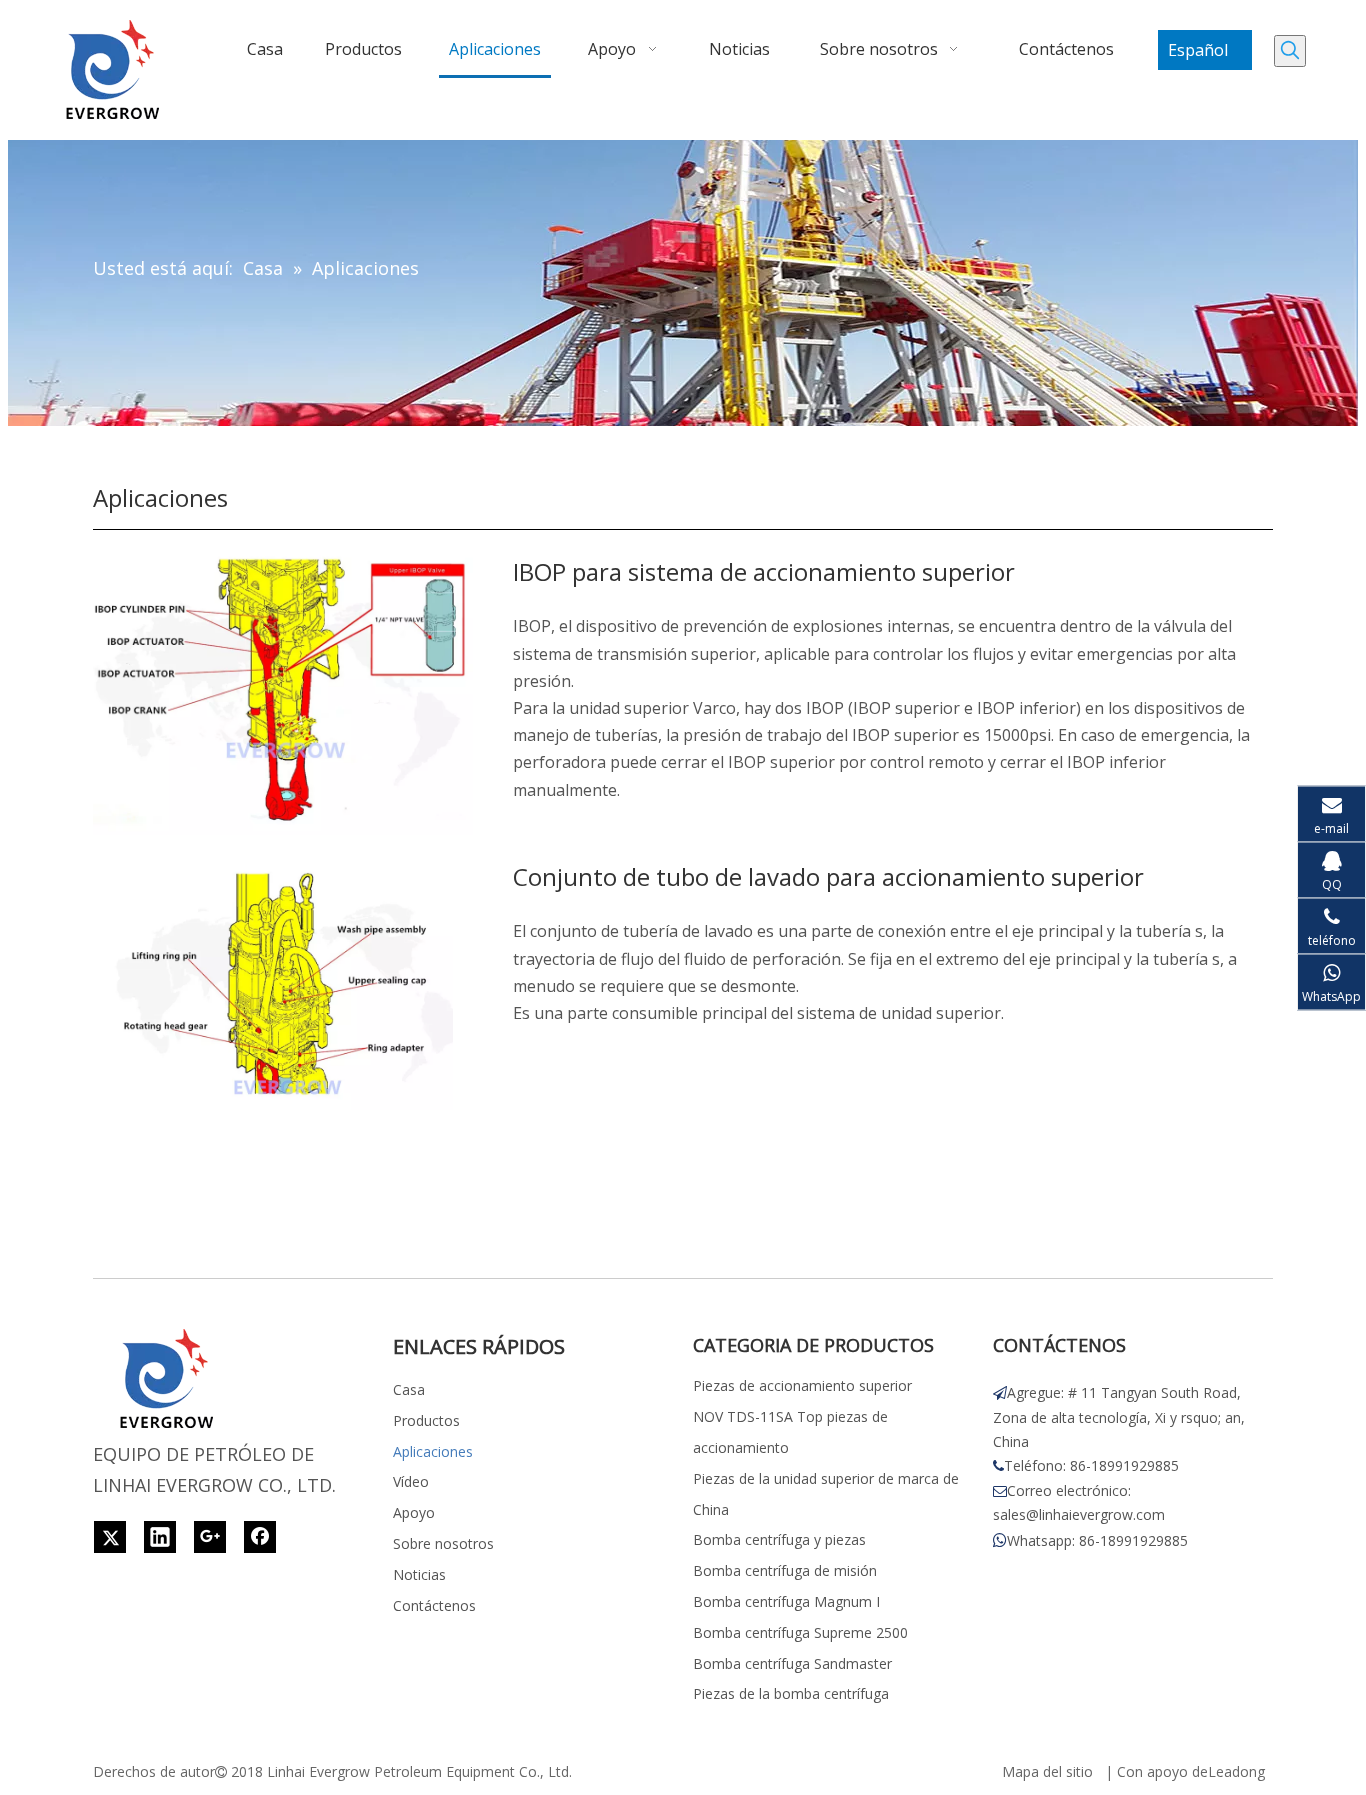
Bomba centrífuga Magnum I (786, 1601)
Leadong (1236, 1771)
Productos (426, 1420)
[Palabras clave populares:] (1290, 51)
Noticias (419, 1574)
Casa (409, 1389)
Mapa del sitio (1047, 1771)
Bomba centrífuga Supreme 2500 (800, 1632)
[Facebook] (260, 1537)
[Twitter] (110, 1537)
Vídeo (411, 1481)
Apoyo (414, 1512)
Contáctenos (434, 1605)
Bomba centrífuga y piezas (779, 1539)
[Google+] (210, 1537)
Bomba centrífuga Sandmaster (792, 1663)
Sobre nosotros (443, 1543)
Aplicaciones (433, 1451)
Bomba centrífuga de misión (785, 1570)
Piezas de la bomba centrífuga (791, 1693)
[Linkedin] (160, 1537)
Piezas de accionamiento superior (802, 1385)
